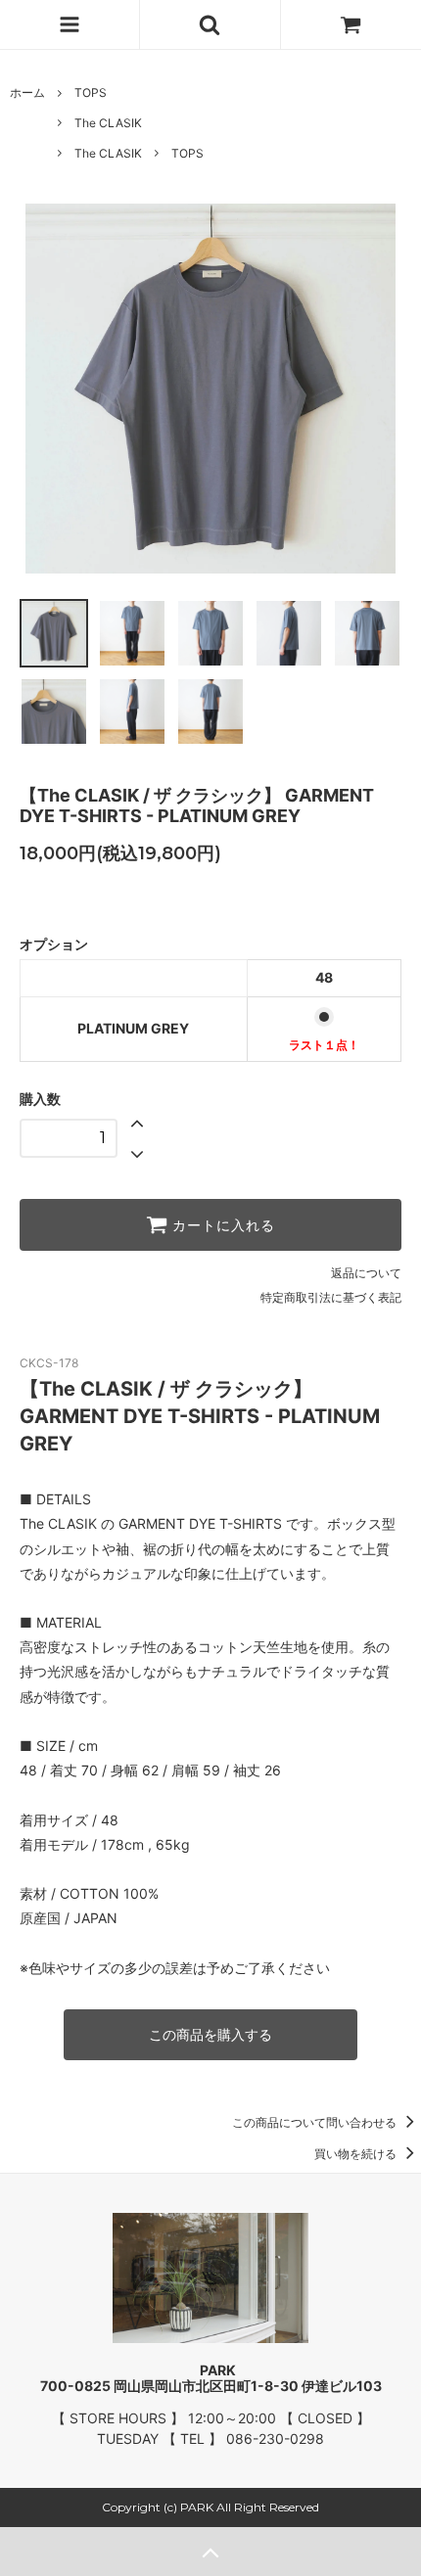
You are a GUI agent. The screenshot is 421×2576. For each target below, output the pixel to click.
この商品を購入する (210, 2034)
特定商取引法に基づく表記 (331, 1297)
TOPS (91, 92)
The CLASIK (108, 123)
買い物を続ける (357, 2154)
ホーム (27, 92)
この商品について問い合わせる (316, 2122)
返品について (366, 1273)
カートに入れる (221, 1225)
